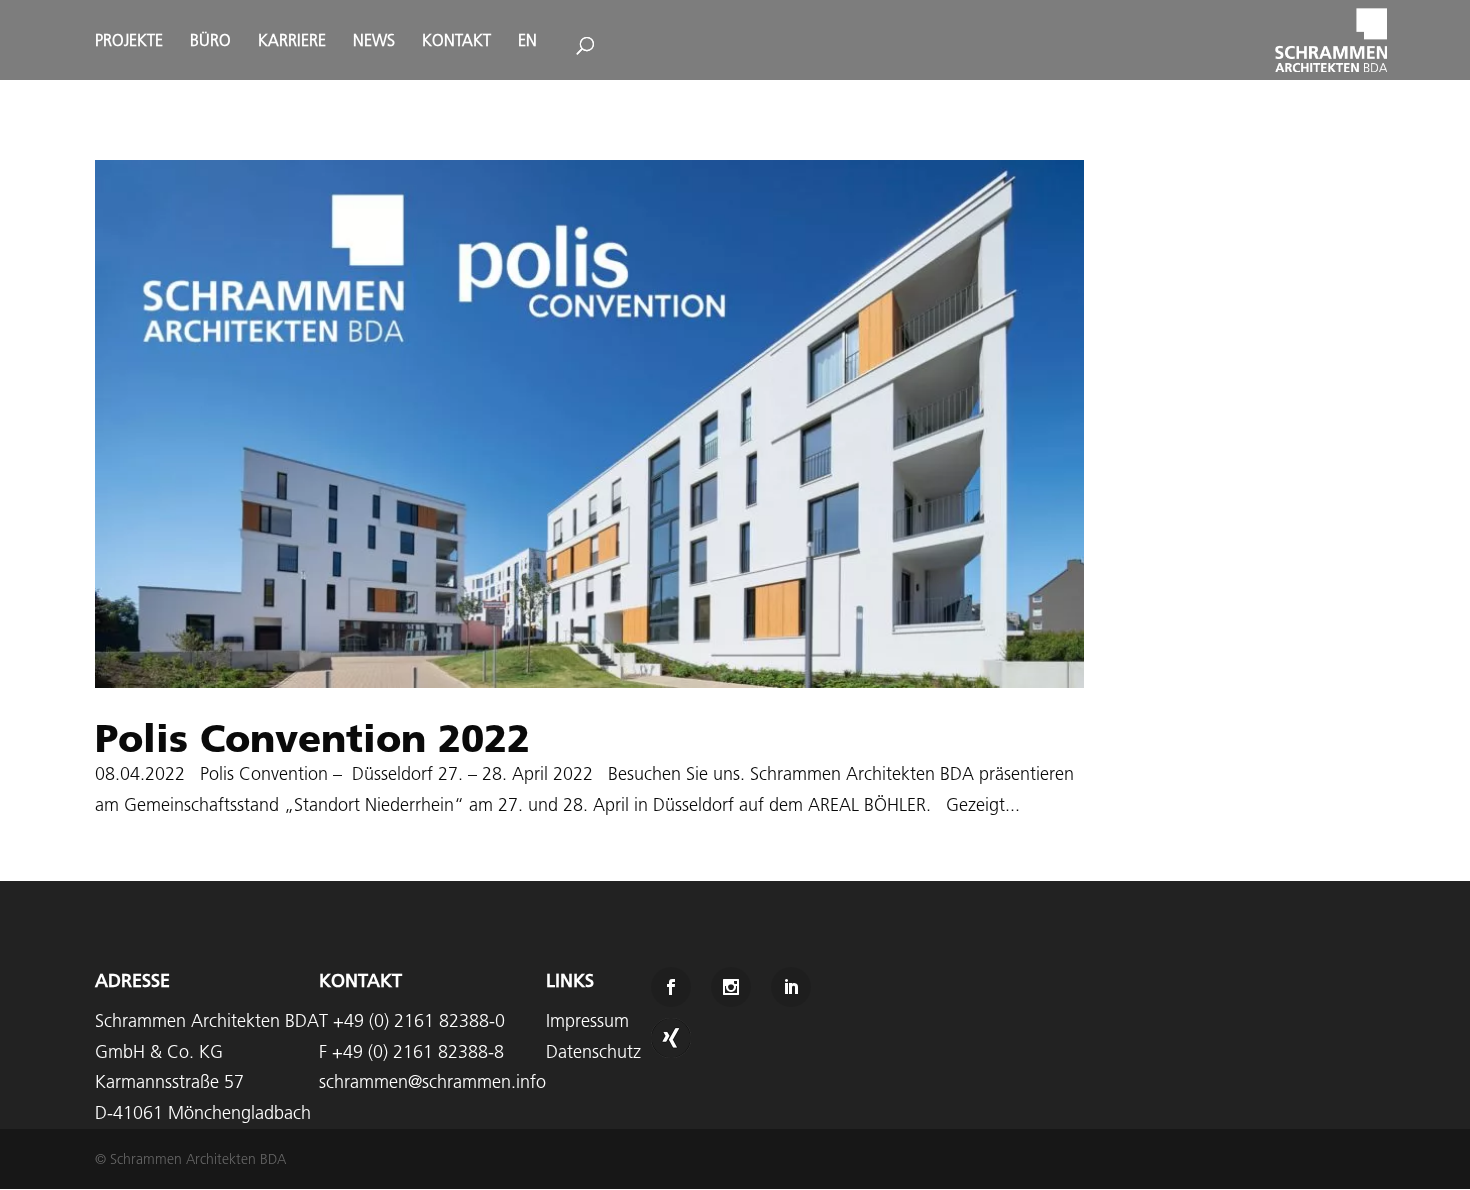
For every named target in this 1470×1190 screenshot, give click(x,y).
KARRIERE (292, 41)
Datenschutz (593, 1051)
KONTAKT (456, 41)
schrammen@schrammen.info (432, 1081)
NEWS (374, 41)
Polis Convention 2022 (312, 738)
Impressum (587, 1020)
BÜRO (210, 41)
